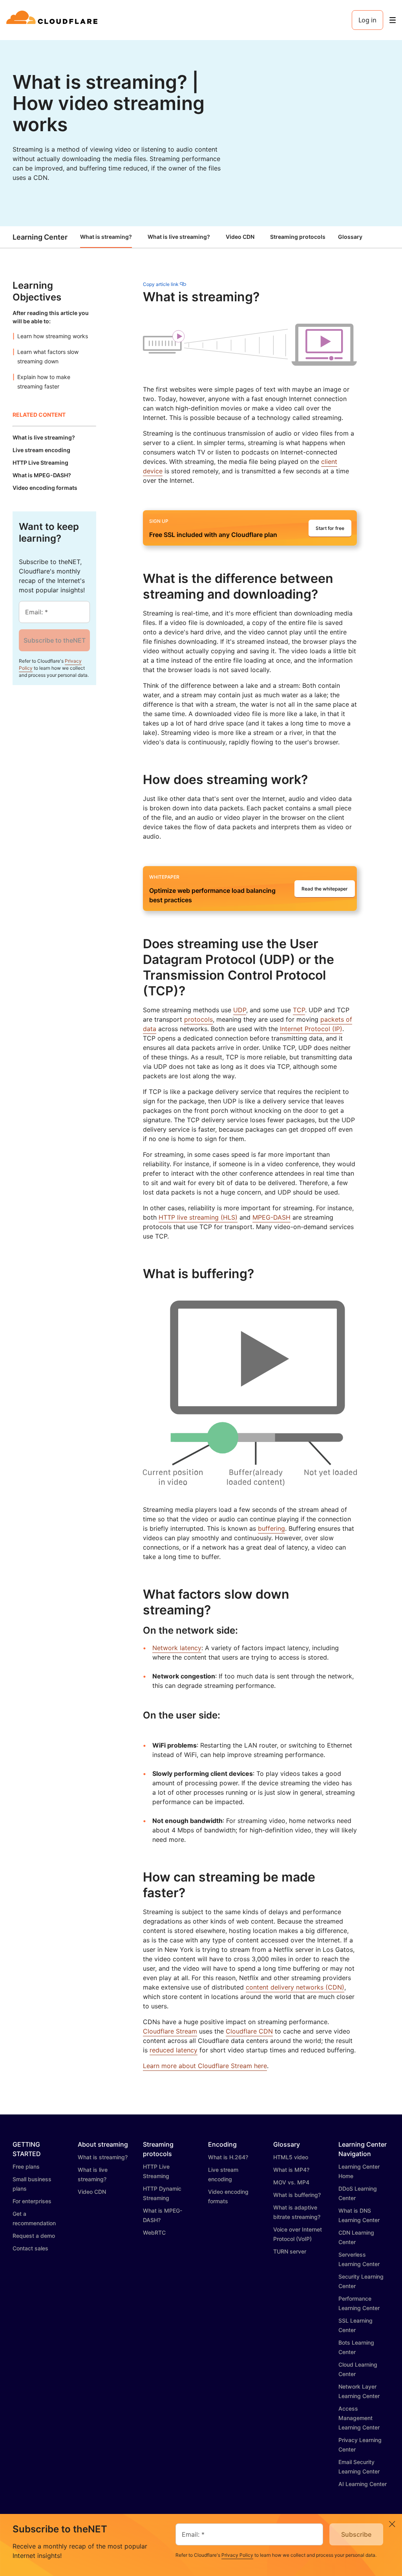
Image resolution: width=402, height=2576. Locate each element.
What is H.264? (228, 2157)
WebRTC (154, 2232)
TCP (299, 1010)
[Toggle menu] (393, 20)
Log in (367, 20)
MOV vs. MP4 (291, 2182)
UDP (240, 1010)
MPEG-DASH (271, 1217)
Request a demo (34, 2236)
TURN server (290, 2251)
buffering (271, 1528)
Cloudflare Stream (170, 2031)
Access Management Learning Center (359, 2418)
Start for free (330, 528)
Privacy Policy (237, 2555)
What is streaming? (106, 237)
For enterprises (32, 2201)
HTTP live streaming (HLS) (198, 1217)
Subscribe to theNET (55, 640)
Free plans (26, 2167)
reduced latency (174, 2050)
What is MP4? (291, 2170)
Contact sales (30, 2248)
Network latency (177, 1648)
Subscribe (356, 2534)
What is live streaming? (179, 237)
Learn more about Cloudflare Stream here (205, 2066)
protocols (198, 1019)
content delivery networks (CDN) (295, 1987)
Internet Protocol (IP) (311, 1029)
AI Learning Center (363, 2484)
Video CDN (240, 237)
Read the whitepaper (325, 889)
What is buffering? (297, 2195)
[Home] (53, 20)
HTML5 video (291, 2157)
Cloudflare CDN (249, 2031)
